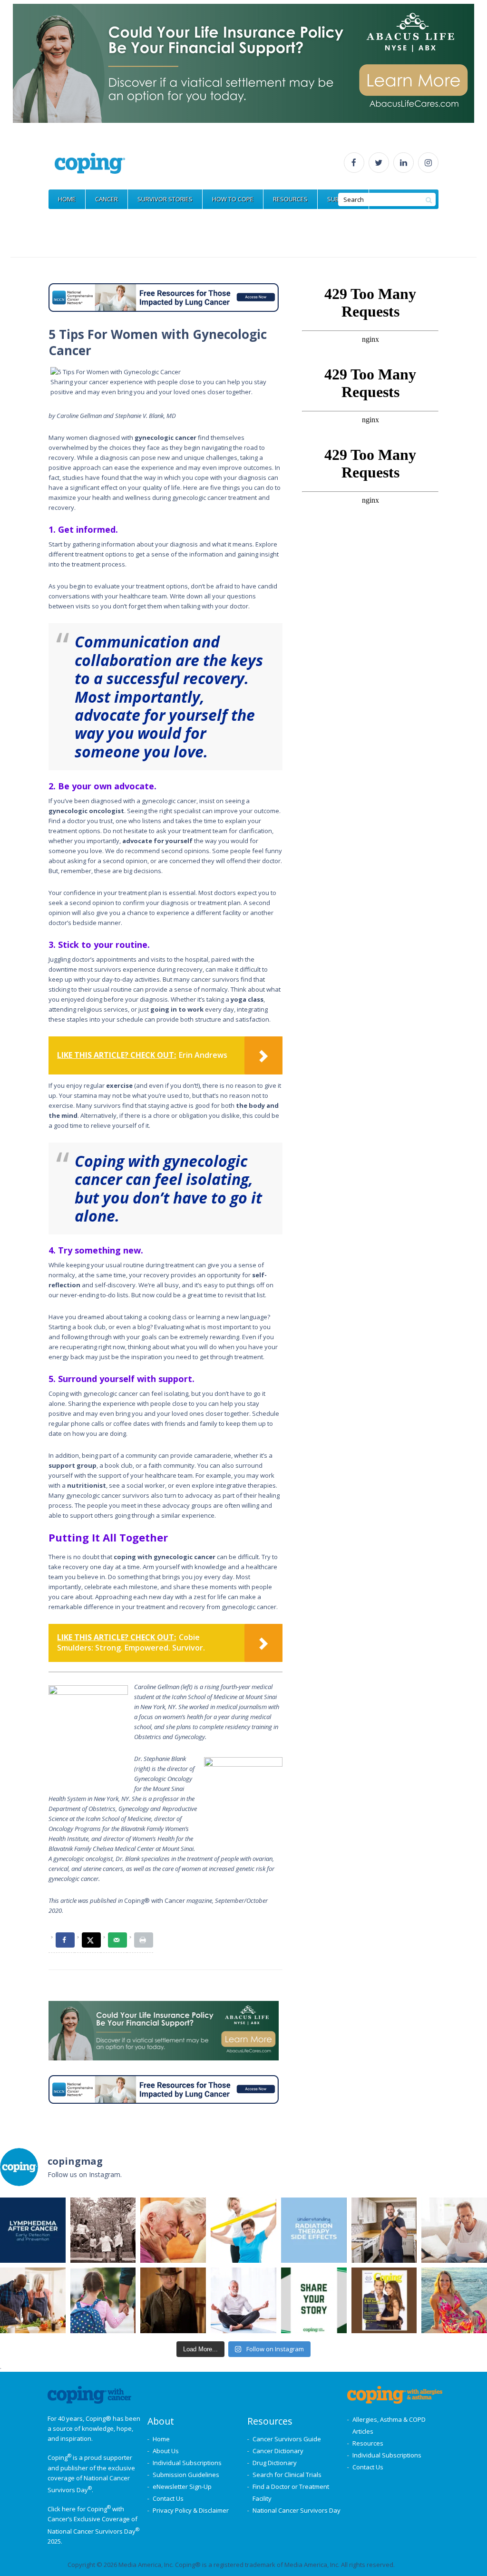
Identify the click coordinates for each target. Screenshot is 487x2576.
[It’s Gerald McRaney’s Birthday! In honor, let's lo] (173, 2300)
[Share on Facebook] (65, 1940)
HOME (67, 199)
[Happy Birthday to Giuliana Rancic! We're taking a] (384, 2300)
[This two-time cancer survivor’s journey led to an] (454, 2300)
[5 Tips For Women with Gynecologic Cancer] (166, 372)
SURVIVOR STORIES (165, 199)
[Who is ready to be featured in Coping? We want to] (314, 2300)
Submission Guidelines (186, 2475)
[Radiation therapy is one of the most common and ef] (314, 2230)
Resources (368, 2443)
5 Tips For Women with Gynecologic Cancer (158, 342)
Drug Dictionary (275, 2463)
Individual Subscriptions (187, 2463)
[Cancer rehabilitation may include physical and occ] (243, 2230)
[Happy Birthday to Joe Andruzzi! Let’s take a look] (103, 2230)
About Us (166, 2451)
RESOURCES (290, 199)
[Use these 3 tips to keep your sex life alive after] (173, 2230)
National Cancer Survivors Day (297, 2510)
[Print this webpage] (144, 1940)
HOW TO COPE (233, 199)
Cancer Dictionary (278, 2451)
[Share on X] (91, 1940)
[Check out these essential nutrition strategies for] (33, 2300)
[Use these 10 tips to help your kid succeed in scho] (103, 2300)
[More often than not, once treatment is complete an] (243, 2300)
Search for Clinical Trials (287, 2475)
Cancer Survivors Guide (287, 2439)
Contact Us (168, 2498)
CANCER (107, 199)
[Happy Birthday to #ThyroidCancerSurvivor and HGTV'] (384, 2230)
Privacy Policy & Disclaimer (191, 2510)
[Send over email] (117, 1940)
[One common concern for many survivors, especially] (33, 2230)
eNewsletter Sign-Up (182, 2486)
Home (161, 2439)
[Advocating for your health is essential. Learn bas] (454, 2230)
